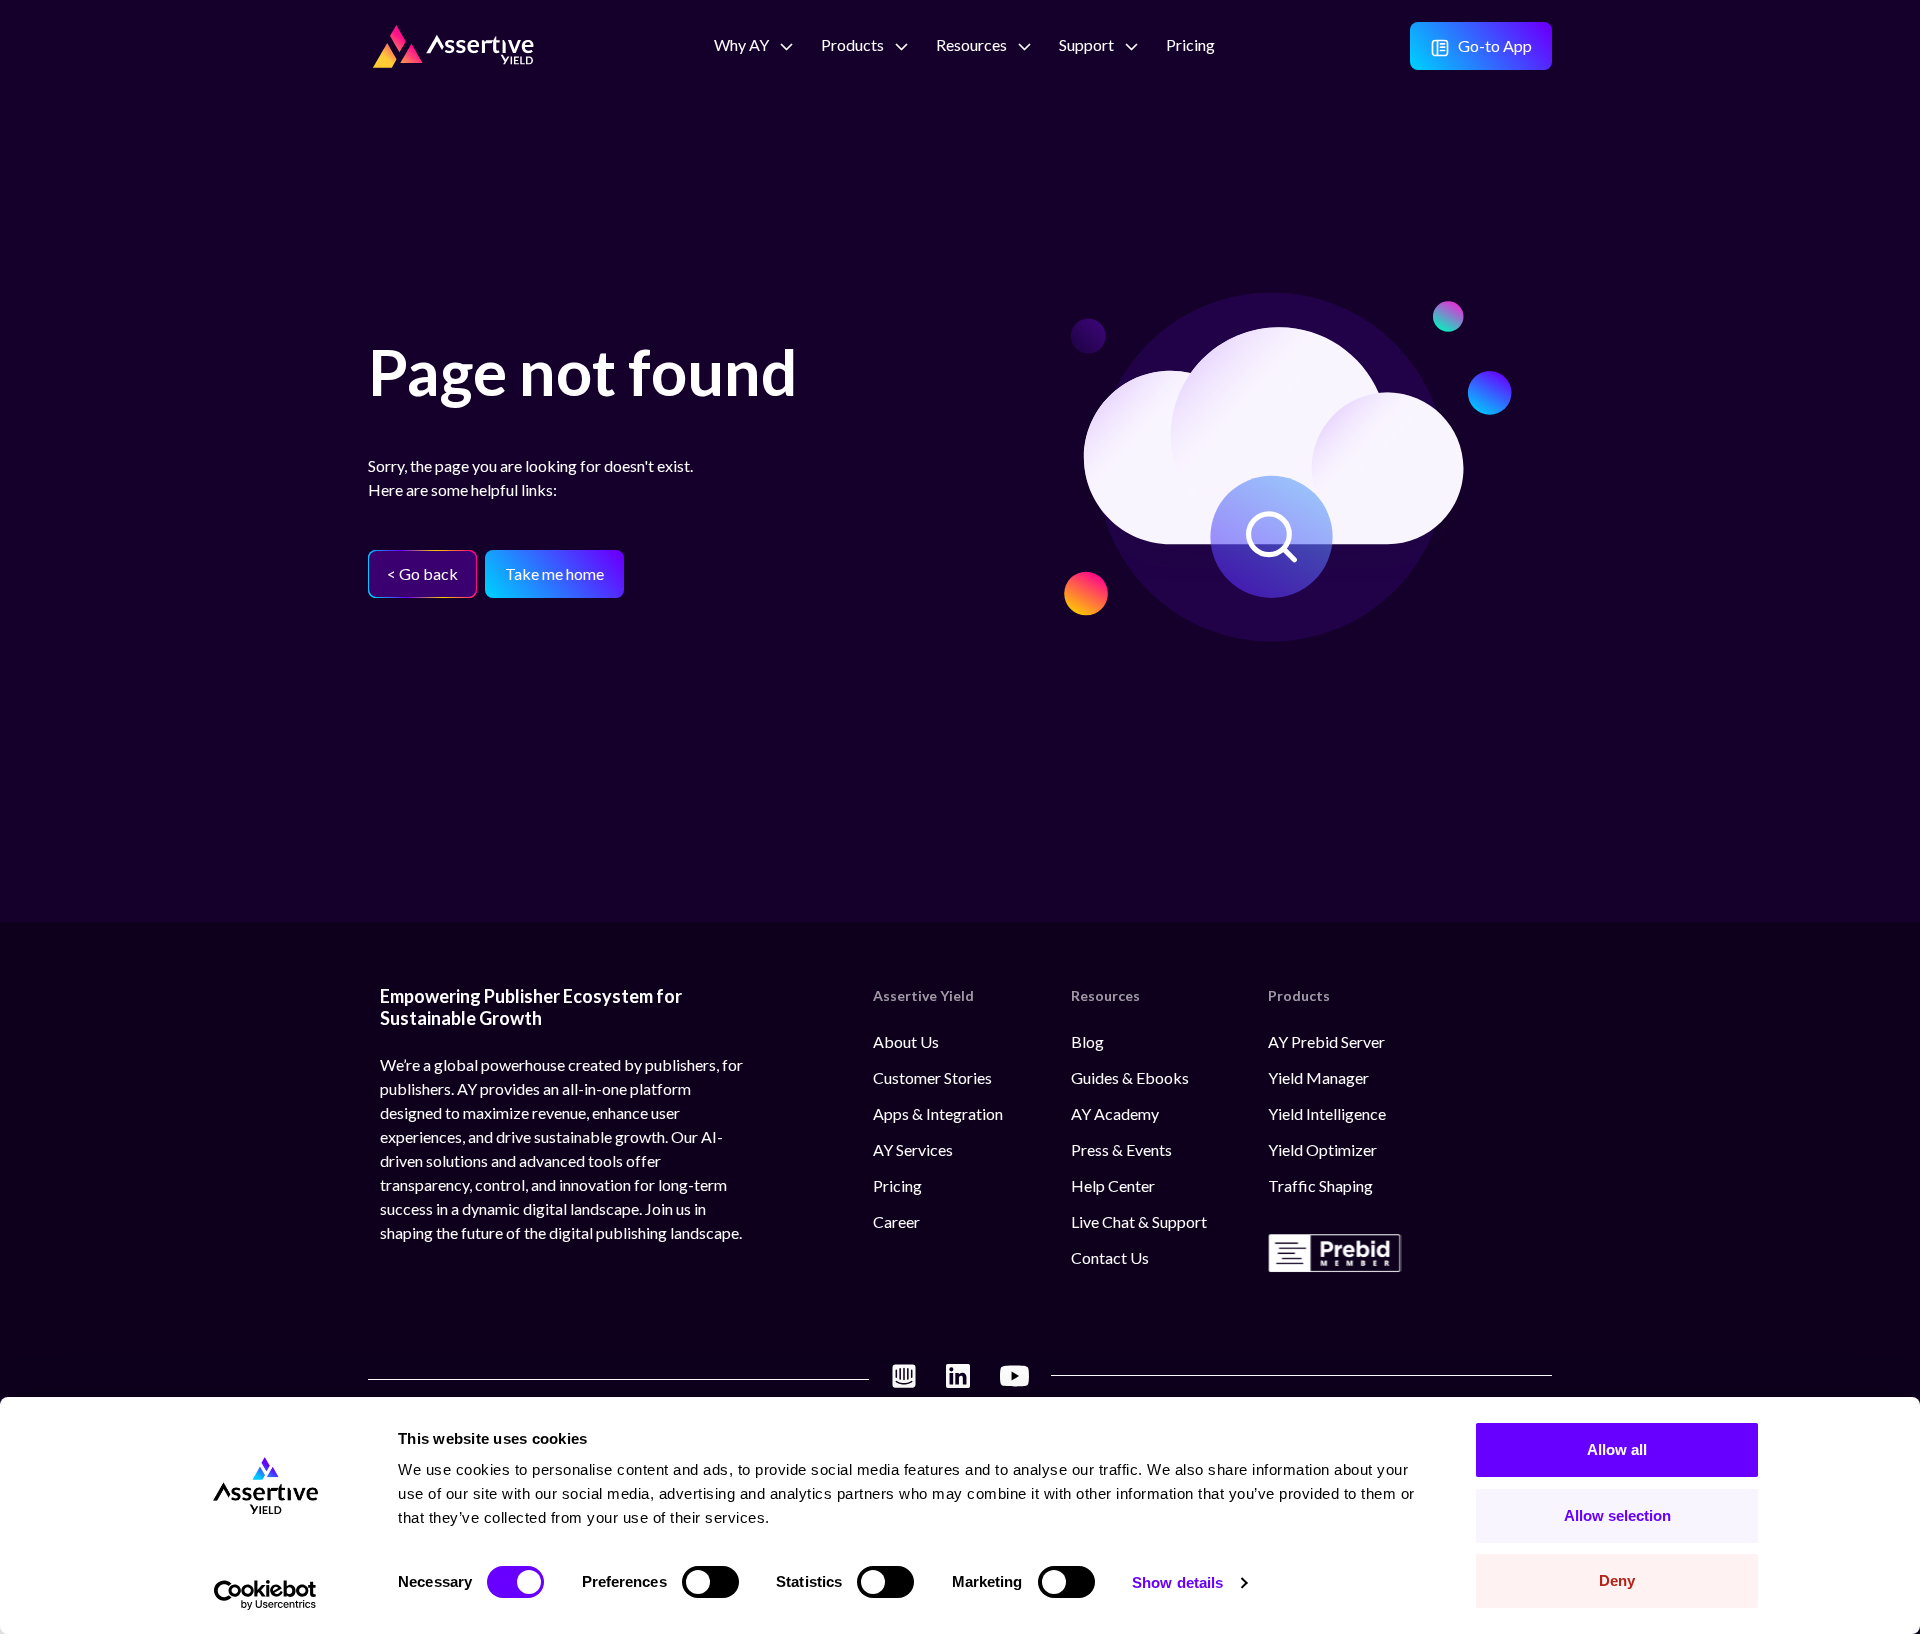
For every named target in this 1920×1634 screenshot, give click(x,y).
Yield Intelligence (1327, 1113)
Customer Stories (932, 1077)
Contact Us (1110, 1257)
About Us (906, 1041)
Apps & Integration (938, 1113)
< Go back (422, 573)
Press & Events (1121, 1149)
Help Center (1113, 1185)
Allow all (1617, 1449)
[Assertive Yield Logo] (453, 40)
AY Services (913, 1149)
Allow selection (1617, 1515)
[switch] (710, 1582)
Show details (1177, 1582)
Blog (1087, 1041)
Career (896, 1221)
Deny (1617, 1580)
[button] (741, 46)
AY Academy (1115, 1113)
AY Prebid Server (1326, 1041)
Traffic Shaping (1320, 1185)
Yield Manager (1318, 1077)
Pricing (897, 1185)
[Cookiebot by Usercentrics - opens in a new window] (265, 1595)
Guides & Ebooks (1130, 1077)
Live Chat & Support (1139, 1221)
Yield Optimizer (1322, 1149)
